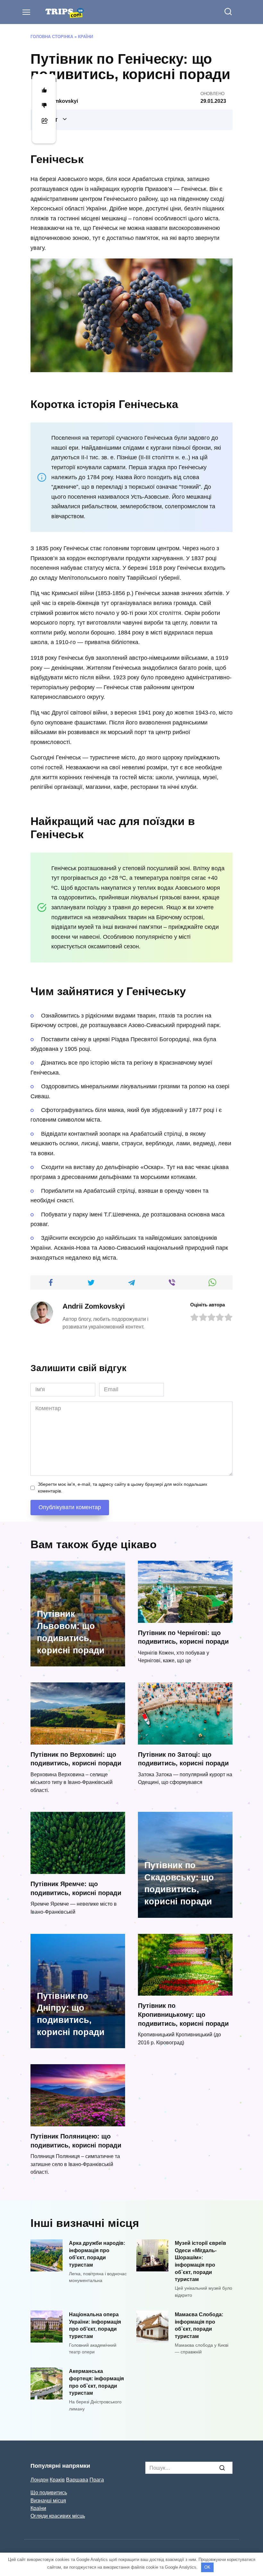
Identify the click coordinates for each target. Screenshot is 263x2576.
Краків (57, 2480)
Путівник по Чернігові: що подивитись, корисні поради (183, 1637)
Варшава (77, 2480)
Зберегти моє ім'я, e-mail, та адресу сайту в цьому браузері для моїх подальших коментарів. (123, 1488)
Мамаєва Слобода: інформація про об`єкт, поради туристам (199, 2325)
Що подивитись (49, 2492)
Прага (97, 2480)
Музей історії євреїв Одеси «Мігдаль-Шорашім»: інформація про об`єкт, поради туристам (200, 2261)
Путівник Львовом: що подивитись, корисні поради (71, 1632)
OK (207, 2567)
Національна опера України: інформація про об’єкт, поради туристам (95, 2325)
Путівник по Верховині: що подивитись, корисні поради (76, 1759)
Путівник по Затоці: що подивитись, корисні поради (183, 1759)
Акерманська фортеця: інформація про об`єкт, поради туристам (96, 2382)
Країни (85, 37)
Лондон (39, 2480)
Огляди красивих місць (58, 2516)
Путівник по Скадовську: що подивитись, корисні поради (179, 1883)
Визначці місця (48, 2500)
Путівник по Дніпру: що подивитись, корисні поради (71, 2014)
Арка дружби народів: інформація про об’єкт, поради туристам (97, 2254)
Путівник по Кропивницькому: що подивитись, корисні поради (183, 2014)
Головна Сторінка (52, 37)
